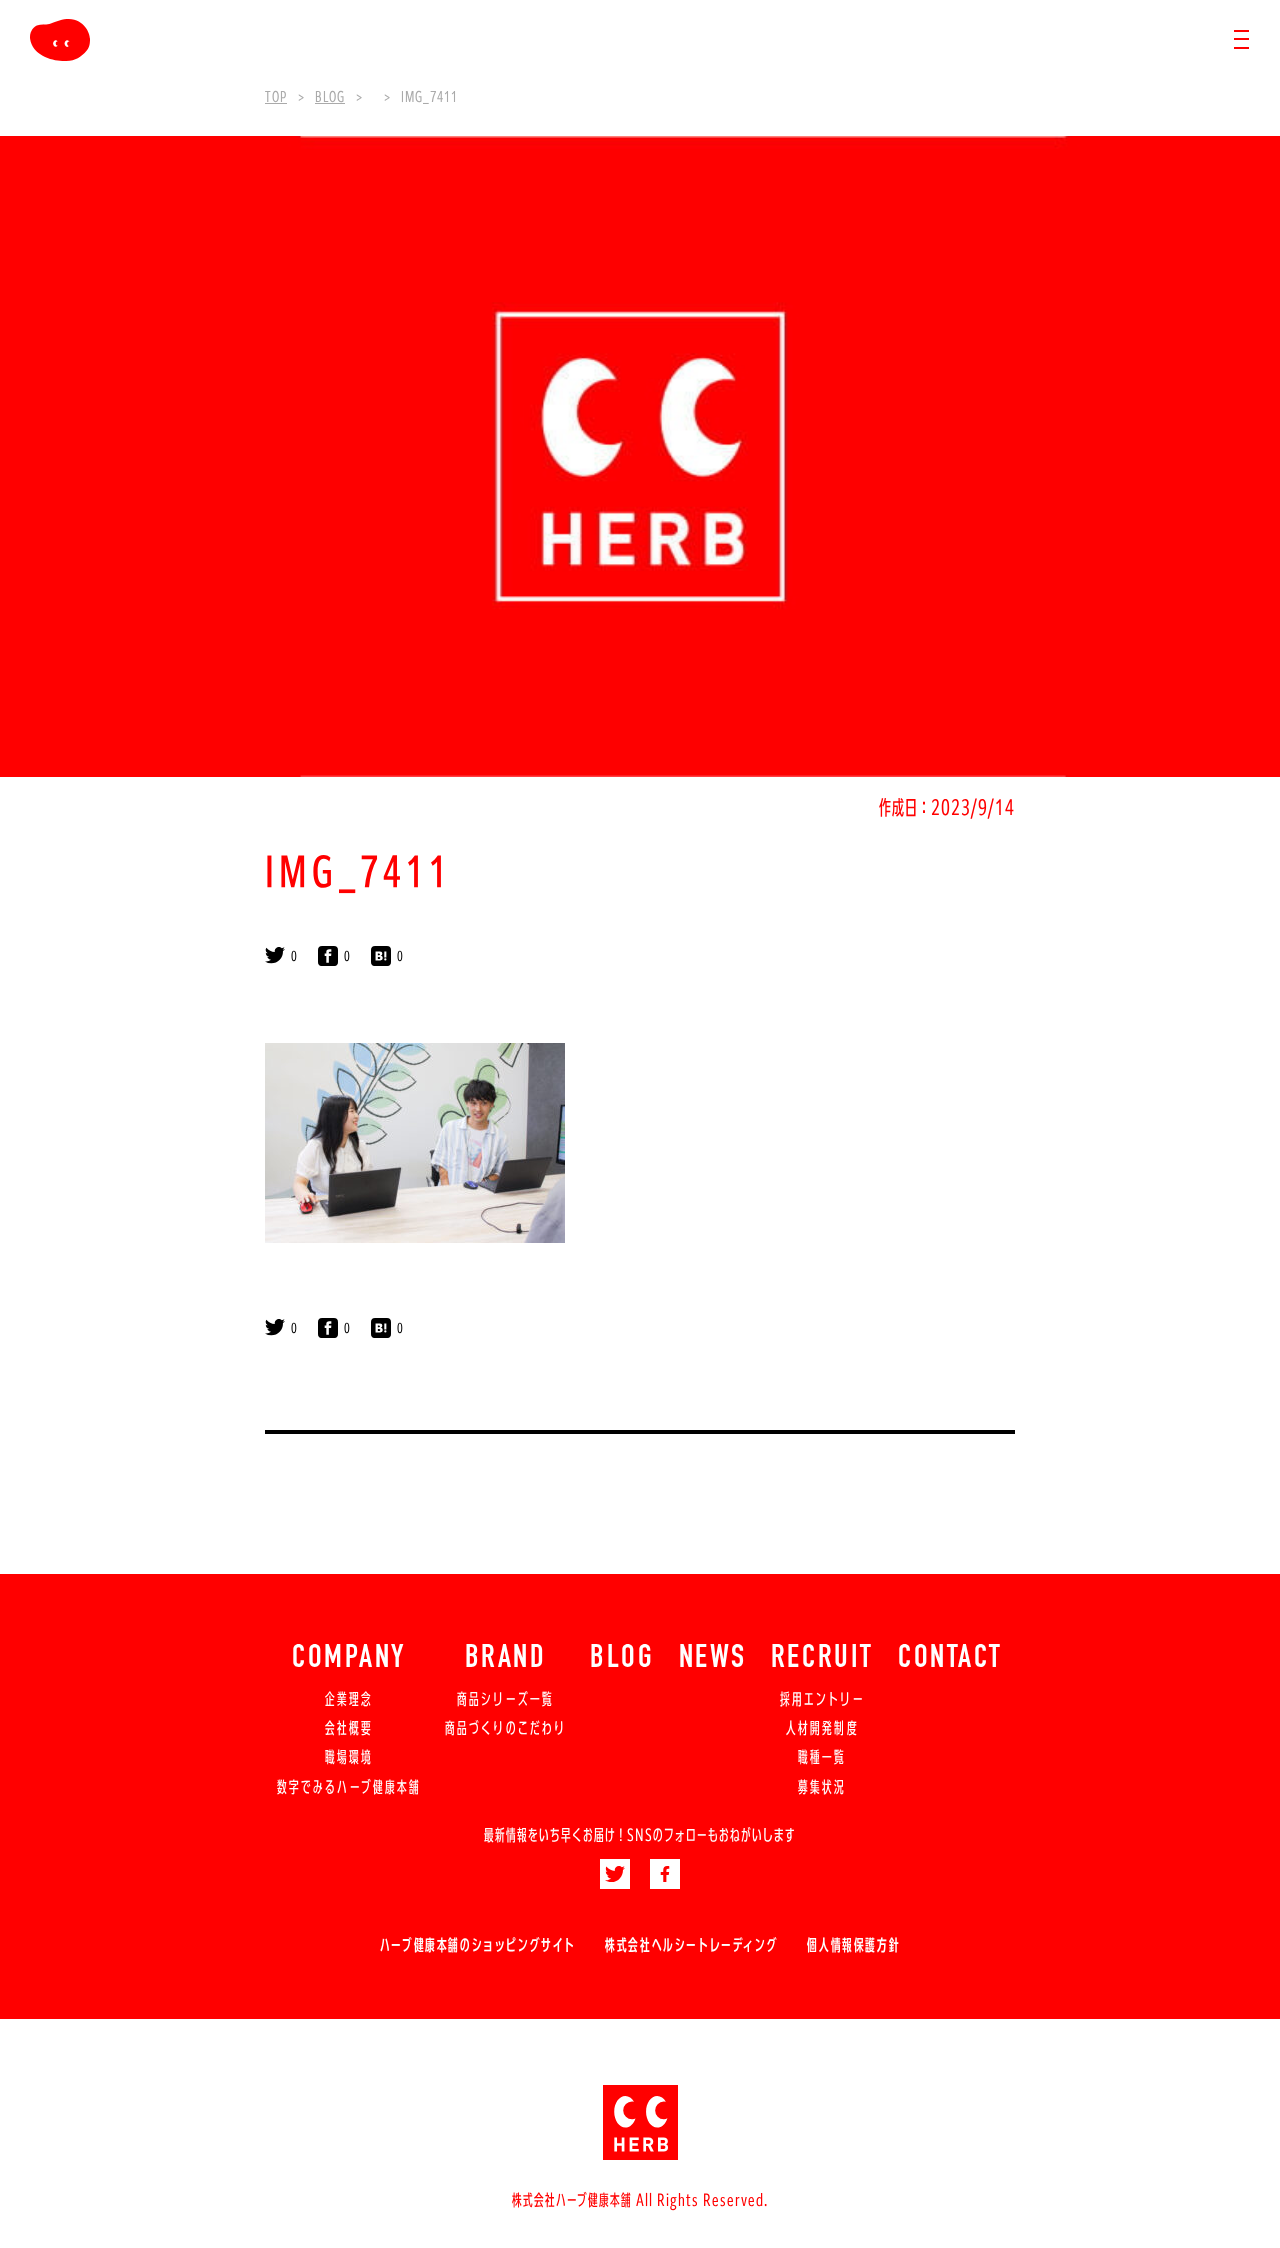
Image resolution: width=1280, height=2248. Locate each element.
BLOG (622, 1659)
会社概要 (349, 1728)
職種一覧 (822, 1757)
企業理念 (349, 1699)
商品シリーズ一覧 (505, 1699)
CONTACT (950, 1659)
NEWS (713, 1659)
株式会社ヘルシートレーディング (691, 1945)
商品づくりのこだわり (505, 1728)
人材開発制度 (822, 1728)
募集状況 (822, 1787)
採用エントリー (822, 1699)
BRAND (506, 1659)
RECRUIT (822, 1659)
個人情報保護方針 (853, 1945)
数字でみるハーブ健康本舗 (349, 1787)
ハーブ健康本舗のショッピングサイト (478, 1945)
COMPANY (349, 1659)
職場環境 (349, 1757)
